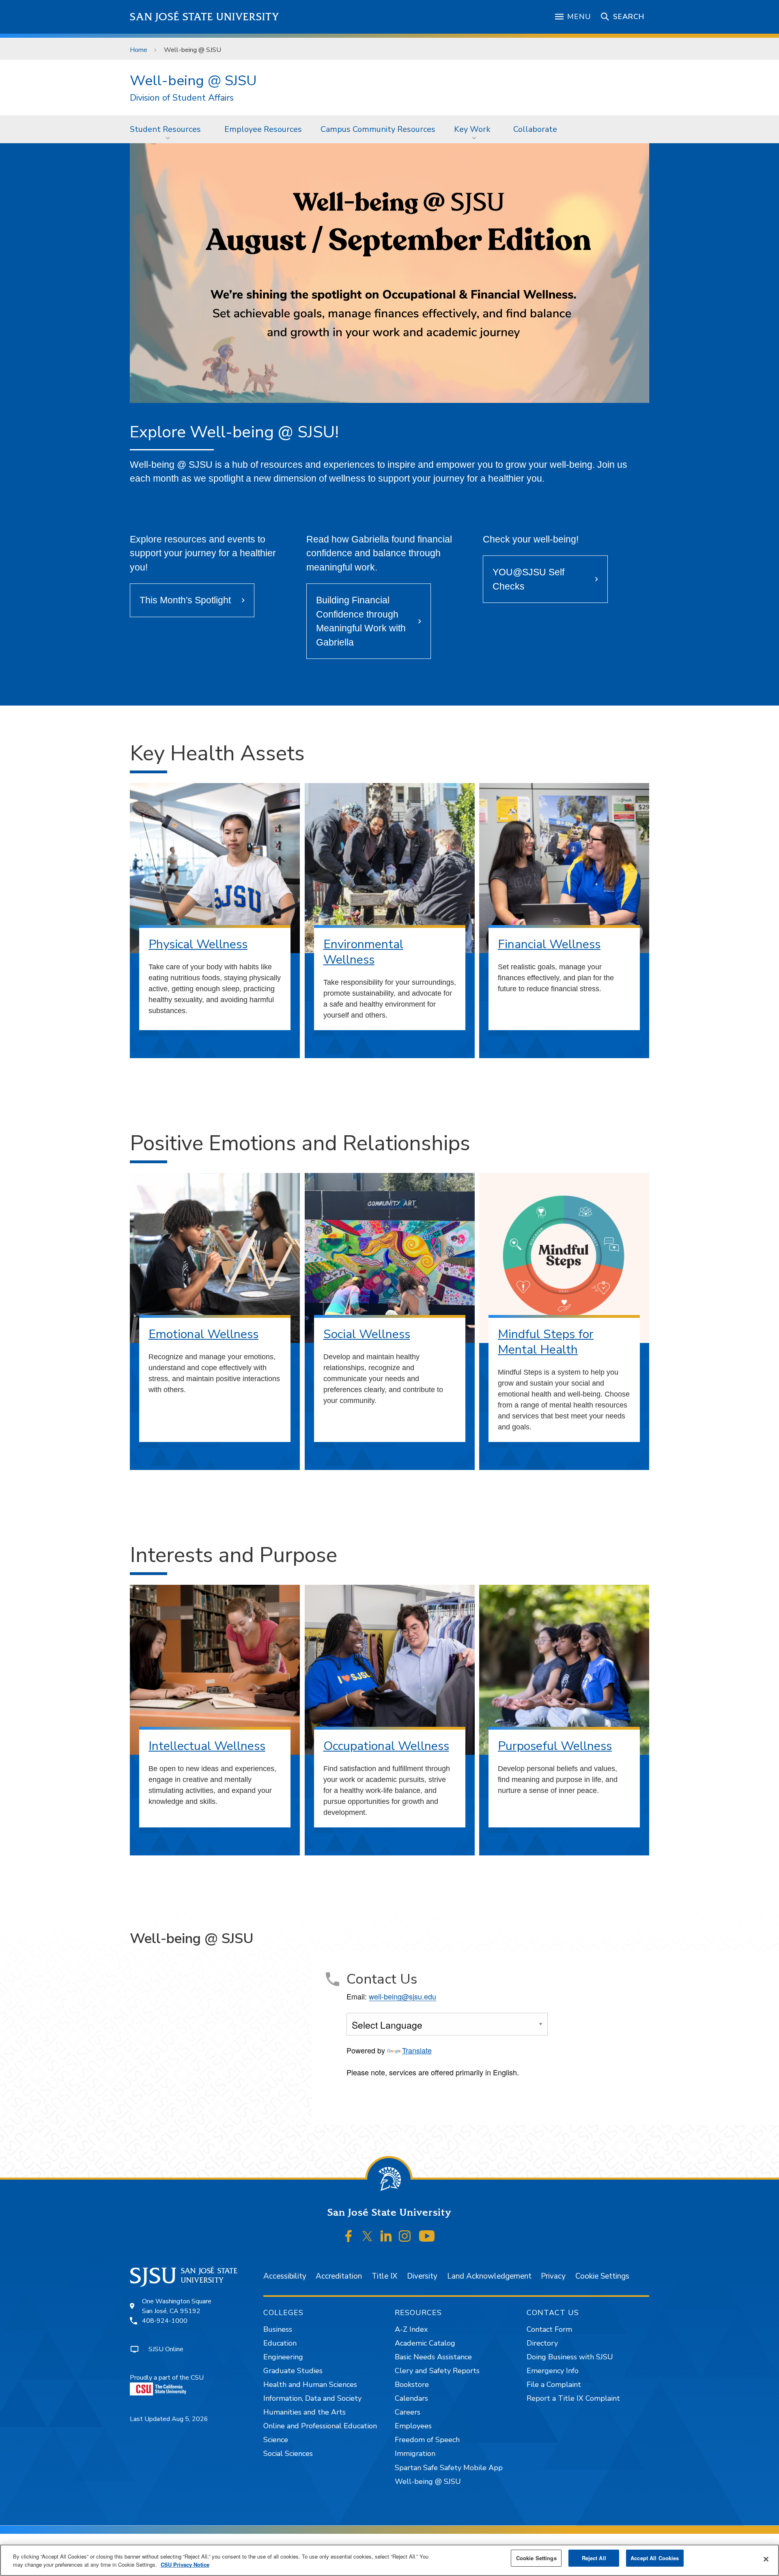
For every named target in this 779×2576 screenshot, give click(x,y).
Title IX (384, 2276)
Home (139, 50)
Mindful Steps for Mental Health (546, 1342)
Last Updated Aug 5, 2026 (169, 2419)
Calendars (411, 2398)
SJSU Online (166, 2349)
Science (276, 2440)
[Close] (766, 2559)
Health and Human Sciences (310, 2384)
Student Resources (165, 129)
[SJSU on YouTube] (427, 2236)
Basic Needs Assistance (433, 2357)
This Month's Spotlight (185, 600)
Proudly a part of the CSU (167, 2378)
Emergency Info (553, 2371)
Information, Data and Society (312, 2398)
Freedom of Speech (427, 2440)
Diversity (422, 2276)
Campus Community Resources (378, 129)
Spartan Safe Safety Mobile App (449, 2468)
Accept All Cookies (655, 2558)
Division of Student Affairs (182, 98)
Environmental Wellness (363, 952)
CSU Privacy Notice (185, 2564)
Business (278, 2329)
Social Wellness (367, 1334)
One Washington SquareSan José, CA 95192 (177, 2306)
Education (280, 2343)
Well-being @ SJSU (193, 81)
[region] (389, 2560)
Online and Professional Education (320, 2426)
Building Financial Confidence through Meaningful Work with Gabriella (361, 621)
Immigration (415, 2453)
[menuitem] (168, 129)
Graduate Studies (293, 2371)
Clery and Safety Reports (437, 2371)
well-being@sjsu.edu (402, 1996)
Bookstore (412, 2384)
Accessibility (285, 2276)
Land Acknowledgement (489, 2276)
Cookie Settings (602, 2276)
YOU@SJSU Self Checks (528, 579)
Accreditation (339, 2276)
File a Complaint (554, 2384)
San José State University (205, 17)
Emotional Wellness (203, 1334)
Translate (417, 2050)
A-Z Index (411, 2329)
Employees (413, 2426)
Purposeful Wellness (555, 1746)
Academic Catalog (425, 2343)
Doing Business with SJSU (570, 2357)
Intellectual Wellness (207, 1746)
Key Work (472, 129)
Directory (542, 2343)
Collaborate (535, 129)
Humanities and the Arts (304, 2412)
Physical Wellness (198, 944)
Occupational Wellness (386, 1746)
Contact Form (549, 2329)
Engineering (283, 2357)
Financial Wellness (549, 944)
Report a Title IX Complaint (573, 2398)
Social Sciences (288, 2453)
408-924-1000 (165, 2321)
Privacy (553, 2276)
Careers (408, 2412)
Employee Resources (263, 129)
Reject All (594, 2558)
